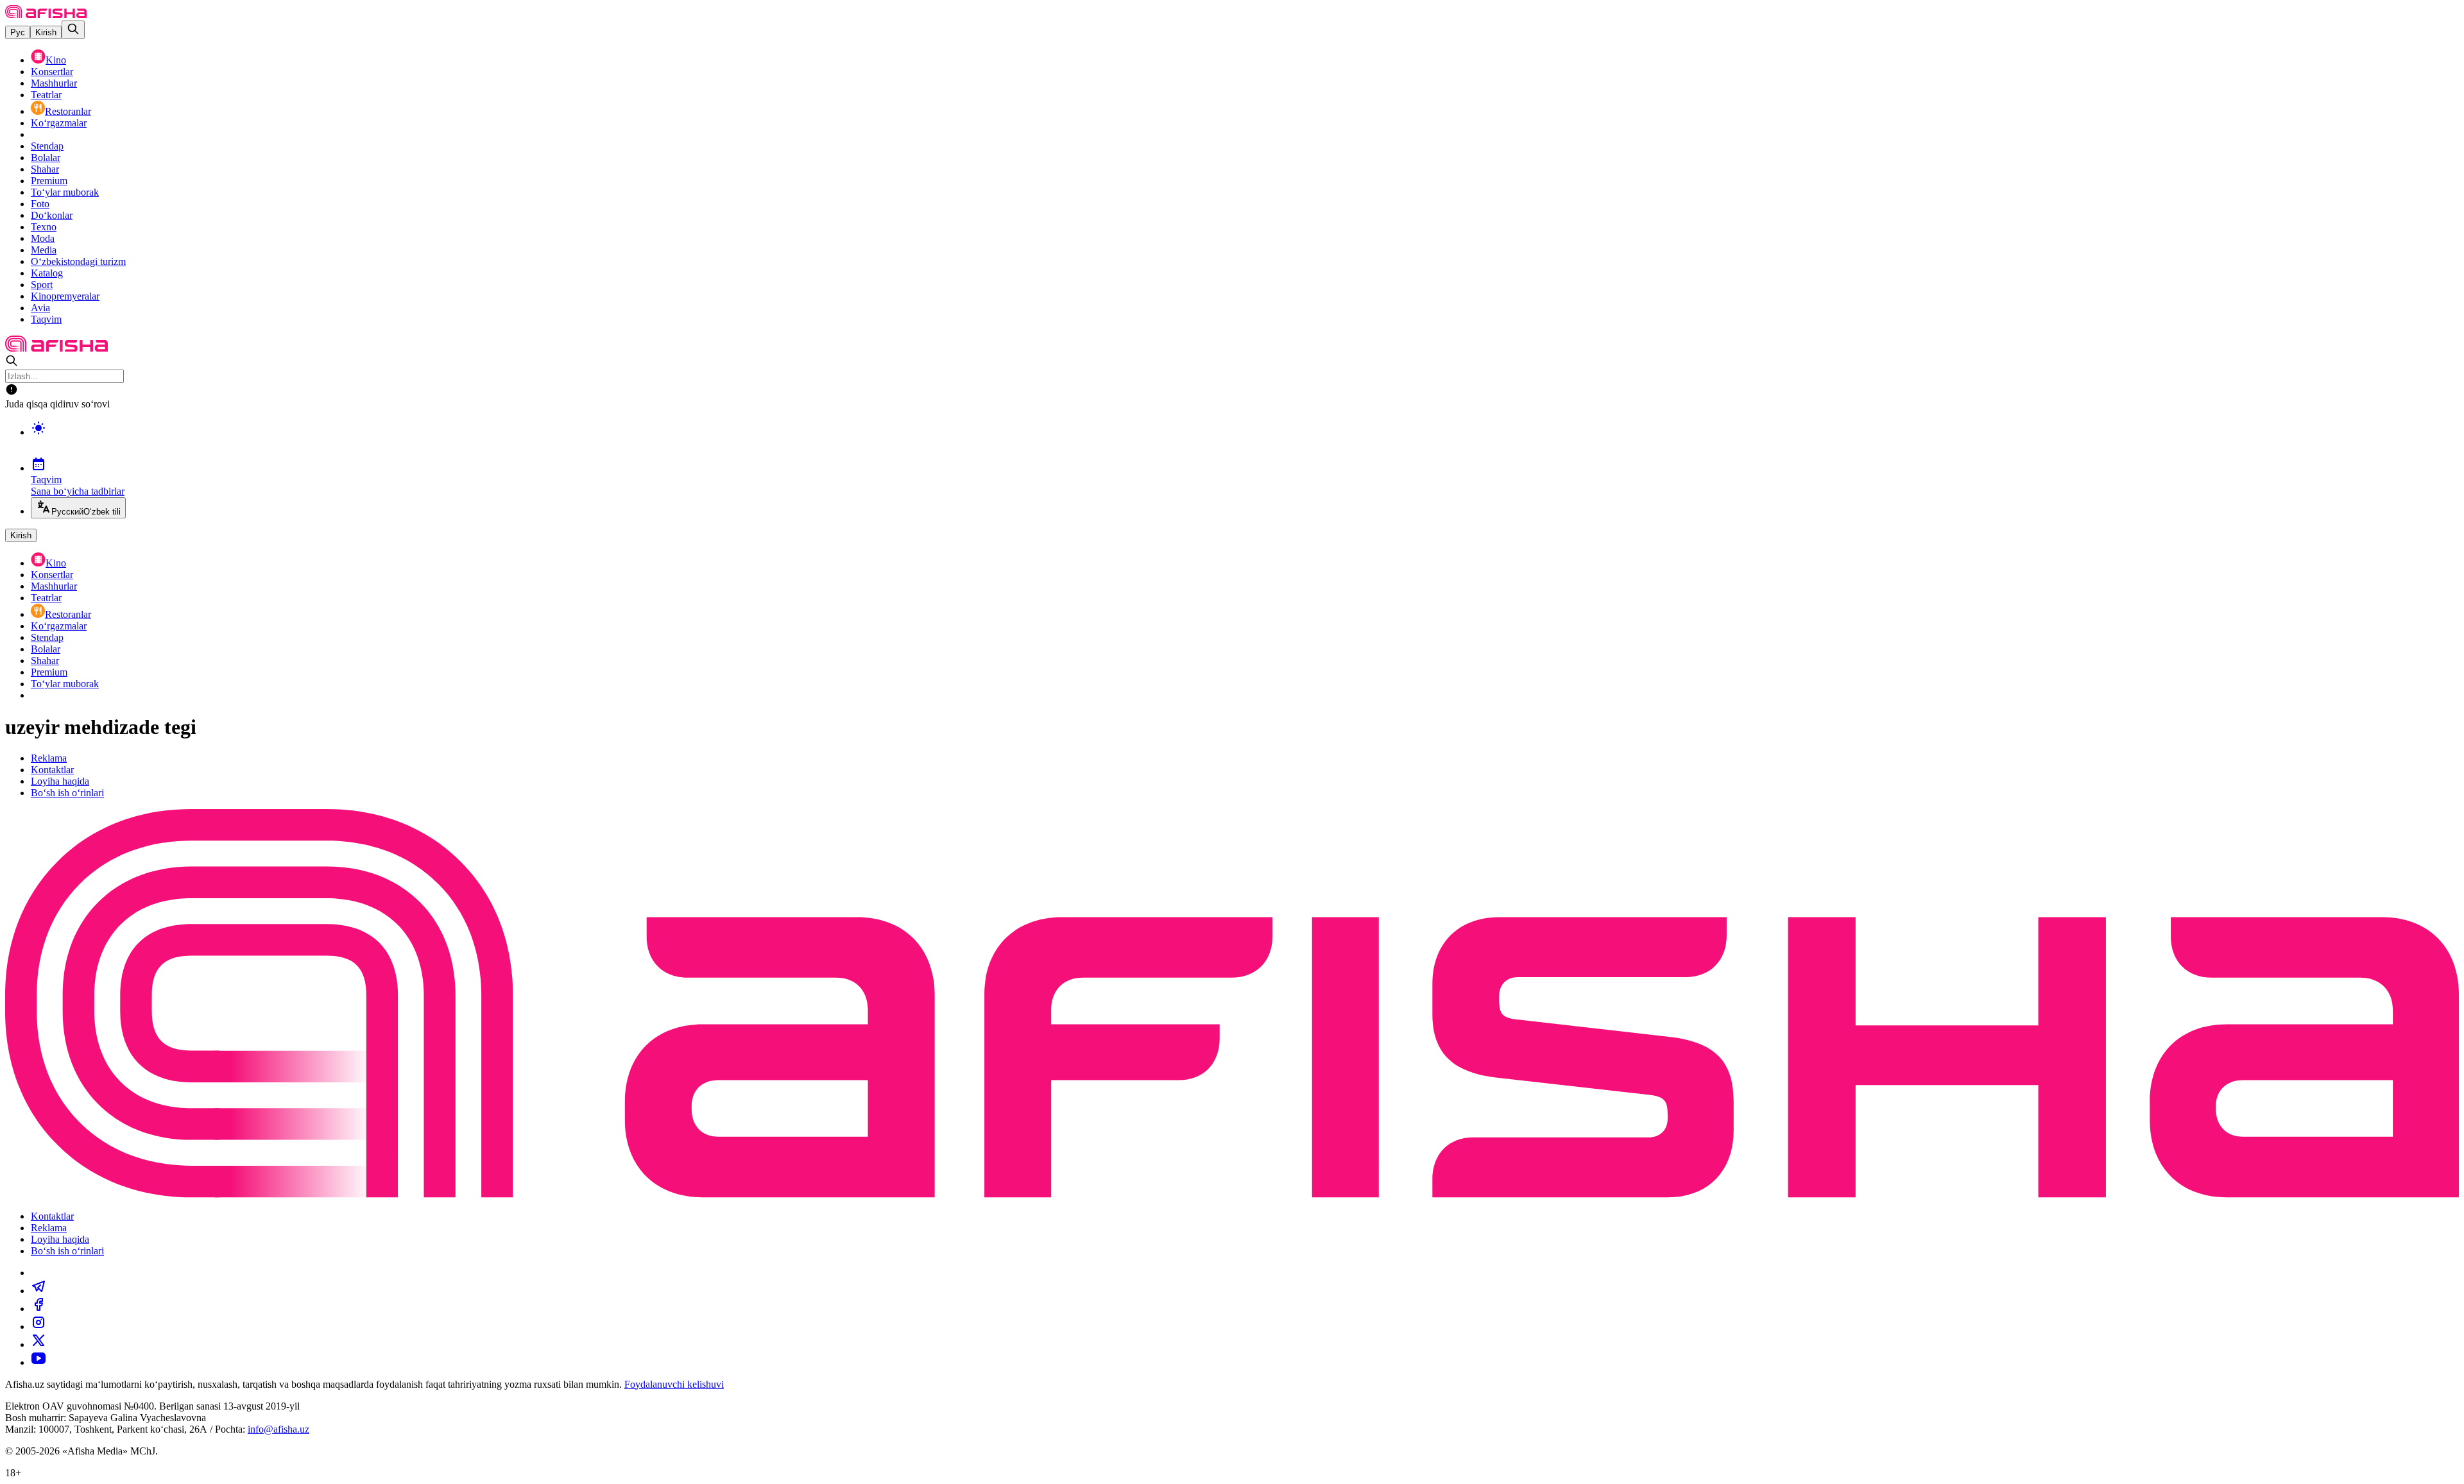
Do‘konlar (52, 215)
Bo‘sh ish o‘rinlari (67, 793)
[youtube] (38, 1362)
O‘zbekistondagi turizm (78, 261)
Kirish (46, 32)
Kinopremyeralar (65, 296)
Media (44, 250)
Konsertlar (52, 72)
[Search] (73, 30)
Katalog (47, 273)
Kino (56, 60)
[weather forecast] (1245, 441)
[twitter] (38, 1344)
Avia (40, 308)
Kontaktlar (52, 770)
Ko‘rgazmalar (59, 123)
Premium (49, 181)
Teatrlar (46, 95)
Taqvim (46, 319)
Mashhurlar (54, 83)
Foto (40, 204)
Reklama (49, 758)
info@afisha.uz (278, 1429)
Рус (18, 32)
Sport (42, 285)
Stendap (47, 146)
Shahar (45, 169)
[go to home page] (46, 14)
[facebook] (38, 1309)
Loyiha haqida (60, 781)
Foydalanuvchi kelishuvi (674, 1384)
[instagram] (38, 1326)
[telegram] (38, 1291)
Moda (43, 238)
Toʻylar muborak (65, 192)
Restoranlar (68, 111)
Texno (44, 227)
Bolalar (46, 158)
